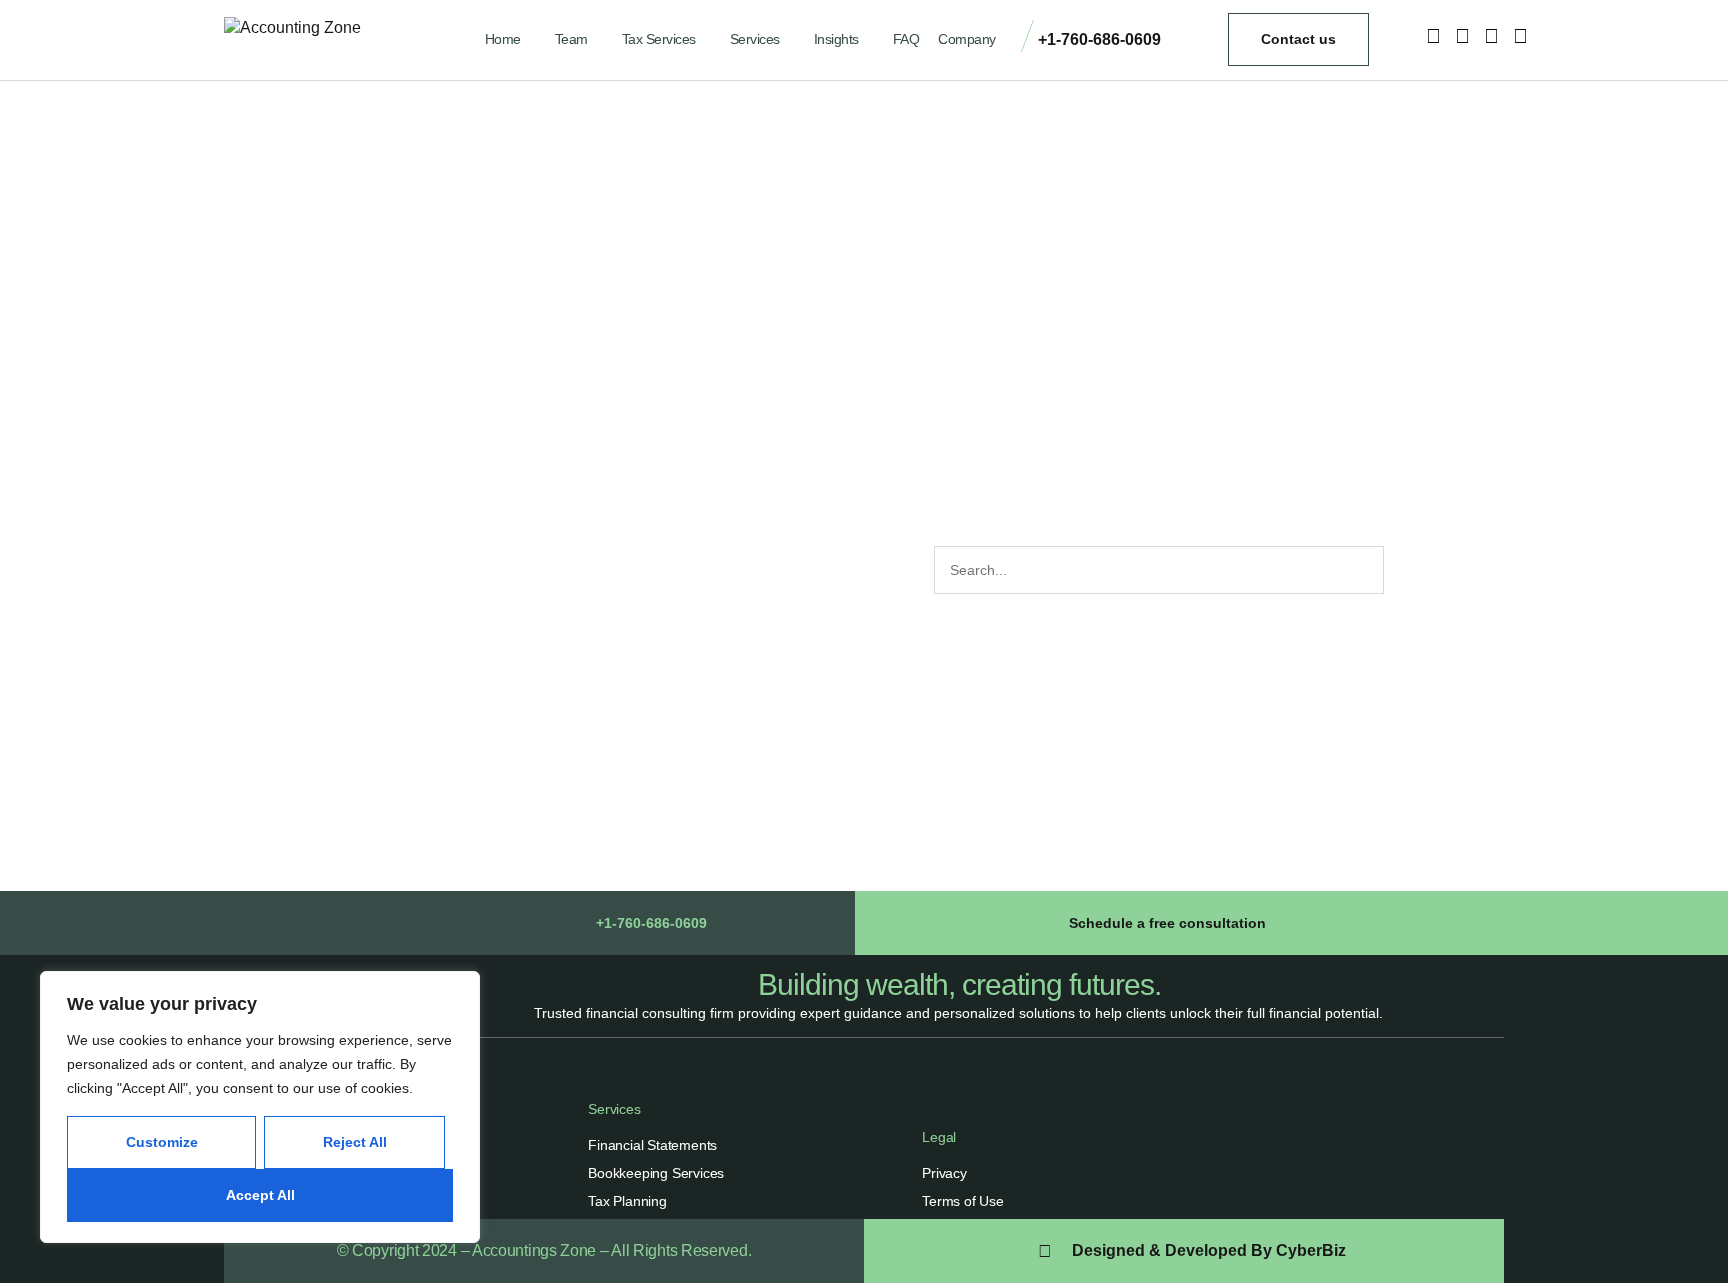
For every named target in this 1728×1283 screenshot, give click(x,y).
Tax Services (659, 39)
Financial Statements (652, 1145)
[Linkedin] (1520, 36)
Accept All (260, 1195)
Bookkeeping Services (656, 1173)
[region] (260, 1107)
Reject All (355, 1142)
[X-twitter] (1491, 36)
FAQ (906, 39)
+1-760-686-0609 (1099, 39)
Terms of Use (963, 1201)
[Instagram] (1433, 36)
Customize (162, 1142)
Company (967, 39)
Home (503, 39)
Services (755, 39)
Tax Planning (627, 1201)
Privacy (944, 1173)
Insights (836, 39)
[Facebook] (1462, 36)
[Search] (1406, 570)
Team (571, 39)
